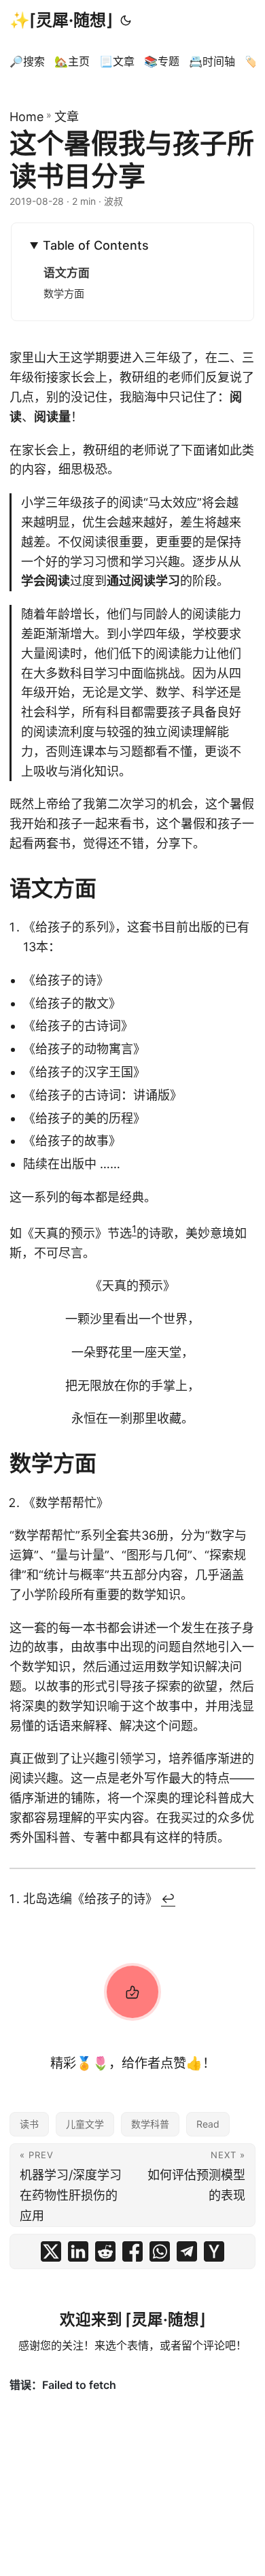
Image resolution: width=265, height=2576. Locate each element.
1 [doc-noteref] (134, 1229)
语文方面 (67, 273)
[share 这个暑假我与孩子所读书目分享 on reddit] (105, 2251)
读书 (29, 2124)
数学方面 (64, 294)
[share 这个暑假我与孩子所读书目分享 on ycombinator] (214, 2251)
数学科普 (150, 2124)
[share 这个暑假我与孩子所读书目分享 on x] (51, 2251)
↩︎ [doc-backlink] (168, 1899)
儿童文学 (85, 2124)
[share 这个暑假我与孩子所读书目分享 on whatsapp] (160, 2251)
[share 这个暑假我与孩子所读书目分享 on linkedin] (78, 2251)
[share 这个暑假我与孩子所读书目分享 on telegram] (187, 2251)
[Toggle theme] (126, 20)
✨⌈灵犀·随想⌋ (61, 20)
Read (208, 2124)
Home (26, 117)
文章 (67, 117)
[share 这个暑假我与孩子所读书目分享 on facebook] (132, 2251)
